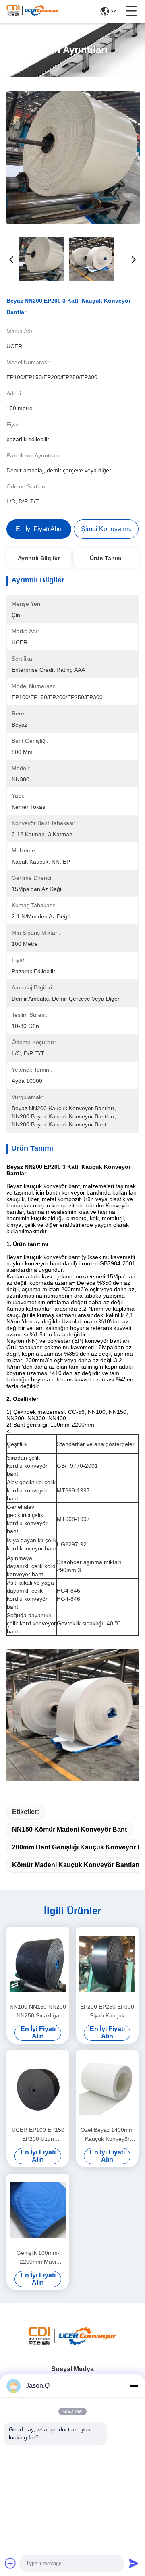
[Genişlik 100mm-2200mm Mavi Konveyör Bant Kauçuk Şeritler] (38, 2210)
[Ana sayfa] (72, 2345)
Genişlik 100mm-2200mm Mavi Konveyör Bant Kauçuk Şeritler (38, 2258)
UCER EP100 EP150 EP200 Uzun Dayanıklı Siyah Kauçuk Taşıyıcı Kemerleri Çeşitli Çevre (38, 2135)
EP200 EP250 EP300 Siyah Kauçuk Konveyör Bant (107, 2012)
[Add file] (10, 2563)
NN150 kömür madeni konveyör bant (69, 1829)
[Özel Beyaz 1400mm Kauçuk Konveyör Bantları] (107, 2087)
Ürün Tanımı (106, 558)
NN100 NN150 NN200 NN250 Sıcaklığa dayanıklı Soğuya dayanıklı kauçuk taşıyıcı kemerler (38, 2012)
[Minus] (134, 2386)
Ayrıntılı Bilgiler (39, 558)
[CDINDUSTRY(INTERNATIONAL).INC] (33, 11)
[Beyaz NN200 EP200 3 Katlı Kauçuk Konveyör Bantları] (73, 158)
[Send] (134, 2563)
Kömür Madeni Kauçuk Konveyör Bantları (76, 1865)
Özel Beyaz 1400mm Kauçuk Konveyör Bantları (107, 2135)
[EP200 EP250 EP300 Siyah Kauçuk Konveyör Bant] (107, 1964)
